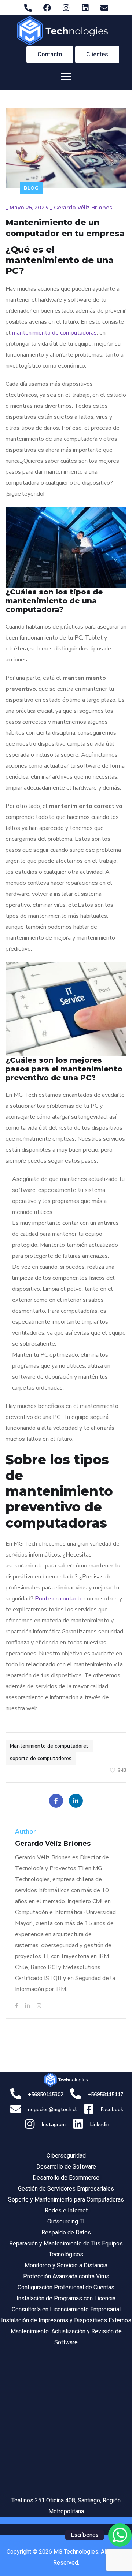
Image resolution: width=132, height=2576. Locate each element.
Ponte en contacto (58, 1599)
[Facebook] (47, 8)
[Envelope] (104, 8)
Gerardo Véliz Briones (83, 208)
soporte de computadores (41, 1758)
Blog (31, 188)
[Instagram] (66, 8)
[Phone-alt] (28, 8)
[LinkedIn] (76, 1801)
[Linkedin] (85, 8)
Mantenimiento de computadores (49, 1746)
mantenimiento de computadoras (54, 333)
